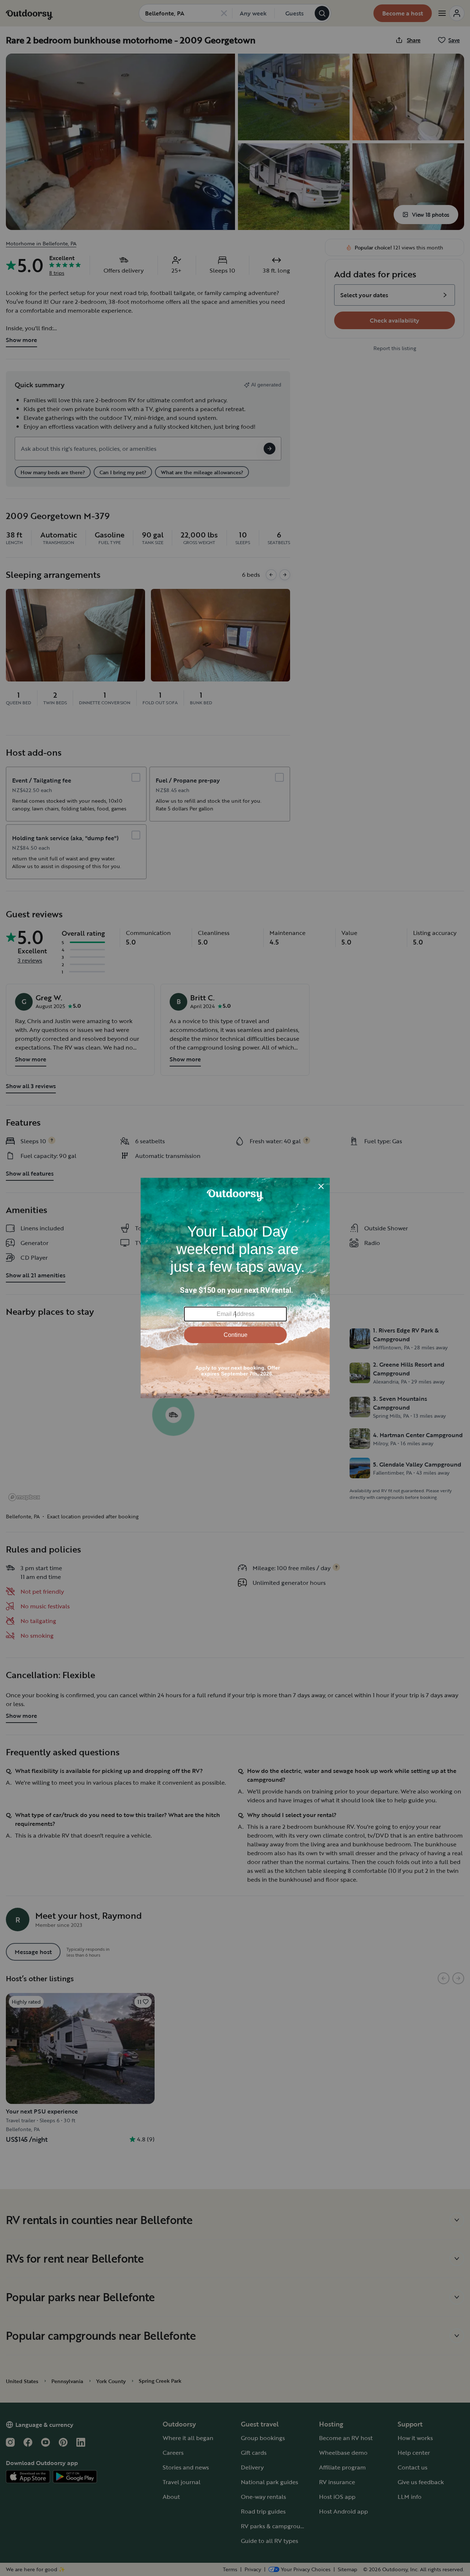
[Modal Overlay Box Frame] (235, 1288)
